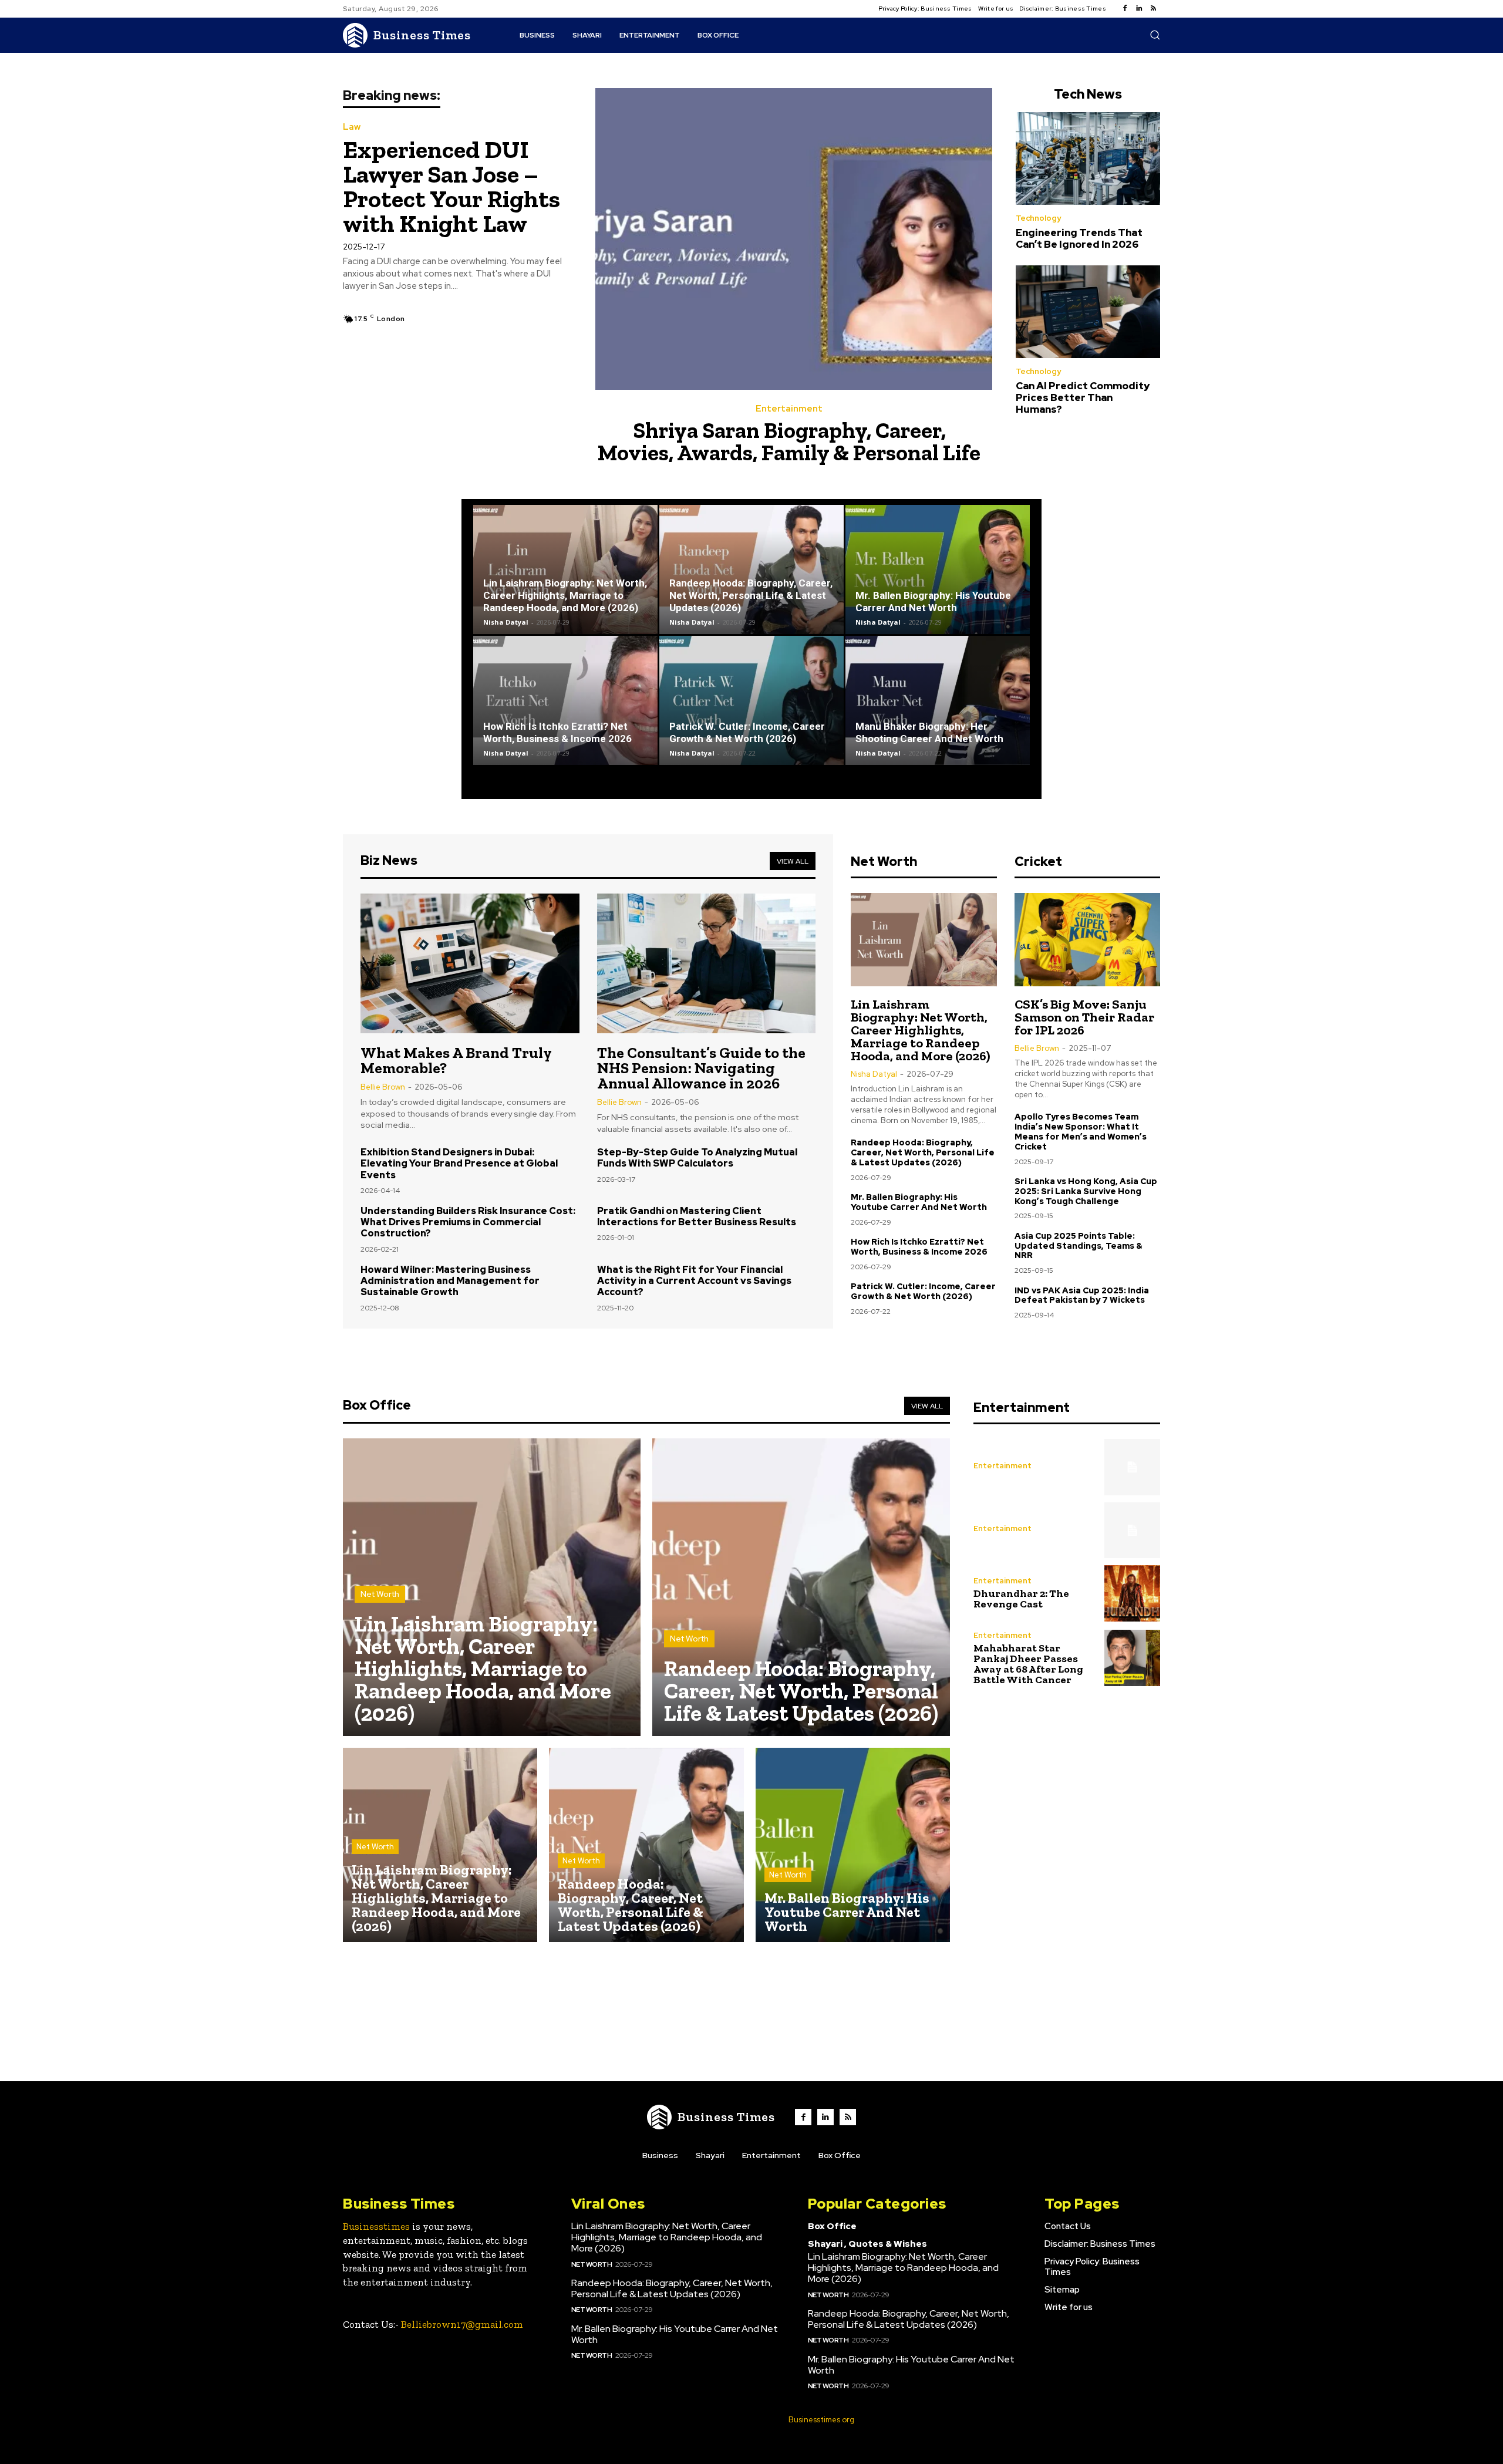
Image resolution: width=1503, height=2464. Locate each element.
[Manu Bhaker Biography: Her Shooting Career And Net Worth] (938, 700)
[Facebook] (1125, 9)
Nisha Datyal (506, 622)
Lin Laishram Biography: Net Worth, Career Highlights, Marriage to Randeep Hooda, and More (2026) (565, 595)
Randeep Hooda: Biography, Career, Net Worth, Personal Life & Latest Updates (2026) (751, 595)
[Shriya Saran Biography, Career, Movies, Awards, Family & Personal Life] (794, 239)
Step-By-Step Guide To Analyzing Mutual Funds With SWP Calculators (697, 1158)
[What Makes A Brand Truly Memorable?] (470, 963)
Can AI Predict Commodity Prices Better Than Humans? (1083, 398)
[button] (1155, 35)
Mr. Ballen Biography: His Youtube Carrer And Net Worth (933, 601)
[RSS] (1153, 9)
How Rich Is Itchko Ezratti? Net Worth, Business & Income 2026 (557, 732)
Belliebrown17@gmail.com (462, 2324)
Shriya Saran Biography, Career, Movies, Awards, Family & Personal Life (789, 441)
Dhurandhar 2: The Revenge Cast (1021, 1599)
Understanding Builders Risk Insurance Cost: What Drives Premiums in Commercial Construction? (468, 1222)
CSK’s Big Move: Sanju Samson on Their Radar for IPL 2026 (1084, 1017)
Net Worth (380, 1594)
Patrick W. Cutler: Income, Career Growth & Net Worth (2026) (747, 732)
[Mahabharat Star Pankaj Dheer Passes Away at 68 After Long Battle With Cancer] (1132, 1658)
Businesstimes (376, 2226)
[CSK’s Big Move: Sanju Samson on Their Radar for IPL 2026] (1087, 940)
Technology (1038, 218)
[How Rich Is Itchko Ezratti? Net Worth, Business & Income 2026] (565, 700)
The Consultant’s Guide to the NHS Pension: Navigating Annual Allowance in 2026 (701, 1068)
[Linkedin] (1139, 9)
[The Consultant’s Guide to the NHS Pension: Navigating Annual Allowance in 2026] (707, 963)
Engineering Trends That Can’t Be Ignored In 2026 (1079, 238)
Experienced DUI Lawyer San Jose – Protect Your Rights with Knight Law (451, 186)
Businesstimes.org (821, 2420)
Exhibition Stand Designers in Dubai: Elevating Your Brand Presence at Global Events (459, 1163)
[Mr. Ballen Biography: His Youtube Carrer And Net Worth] (938, 569)
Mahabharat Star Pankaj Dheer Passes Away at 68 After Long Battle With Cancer (1028, 1664)
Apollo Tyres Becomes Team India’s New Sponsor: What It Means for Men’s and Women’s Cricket (1081, 1131)
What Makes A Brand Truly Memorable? (456, 1060)
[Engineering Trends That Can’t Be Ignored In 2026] (1088, 159)
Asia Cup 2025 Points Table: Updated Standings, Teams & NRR (1079, 1246)
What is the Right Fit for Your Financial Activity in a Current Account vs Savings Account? (694, 1281)
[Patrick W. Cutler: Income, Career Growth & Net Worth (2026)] (751, 700)
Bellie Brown (383, 1087)
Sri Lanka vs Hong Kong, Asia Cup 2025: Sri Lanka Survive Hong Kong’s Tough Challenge (1086, 1191)
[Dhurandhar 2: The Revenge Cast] (1132, 1593)
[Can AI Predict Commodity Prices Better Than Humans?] (1088, 312)
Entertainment (789, 409)
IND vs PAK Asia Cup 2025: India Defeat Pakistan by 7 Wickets (1082, 1295)
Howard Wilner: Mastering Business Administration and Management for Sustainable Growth (450, 1281)
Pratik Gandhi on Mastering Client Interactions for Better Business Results (697, 1216)
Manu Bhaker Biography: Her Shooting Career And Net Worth (929, 732)
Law (352, 127)
